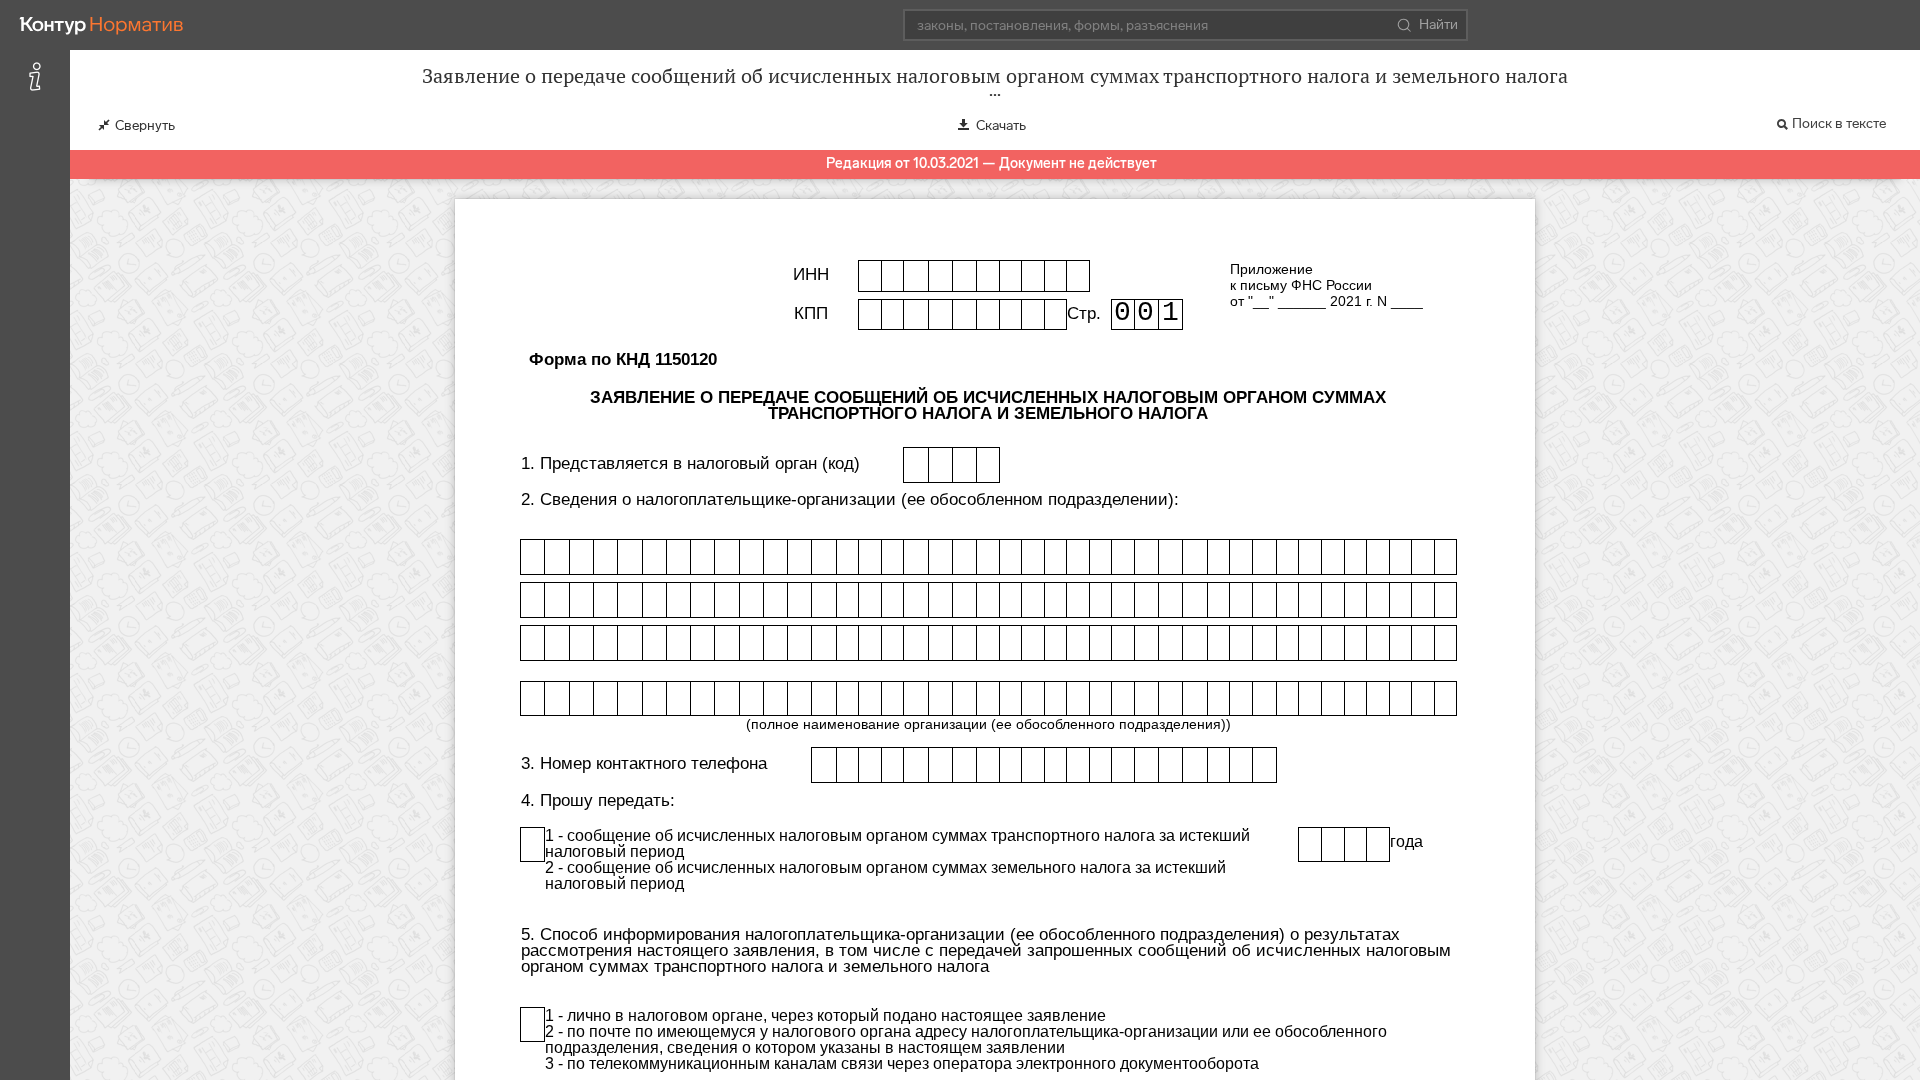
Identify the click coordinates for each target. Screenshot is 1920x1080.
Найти (1438, 24)
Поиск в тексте (1839, 123)
